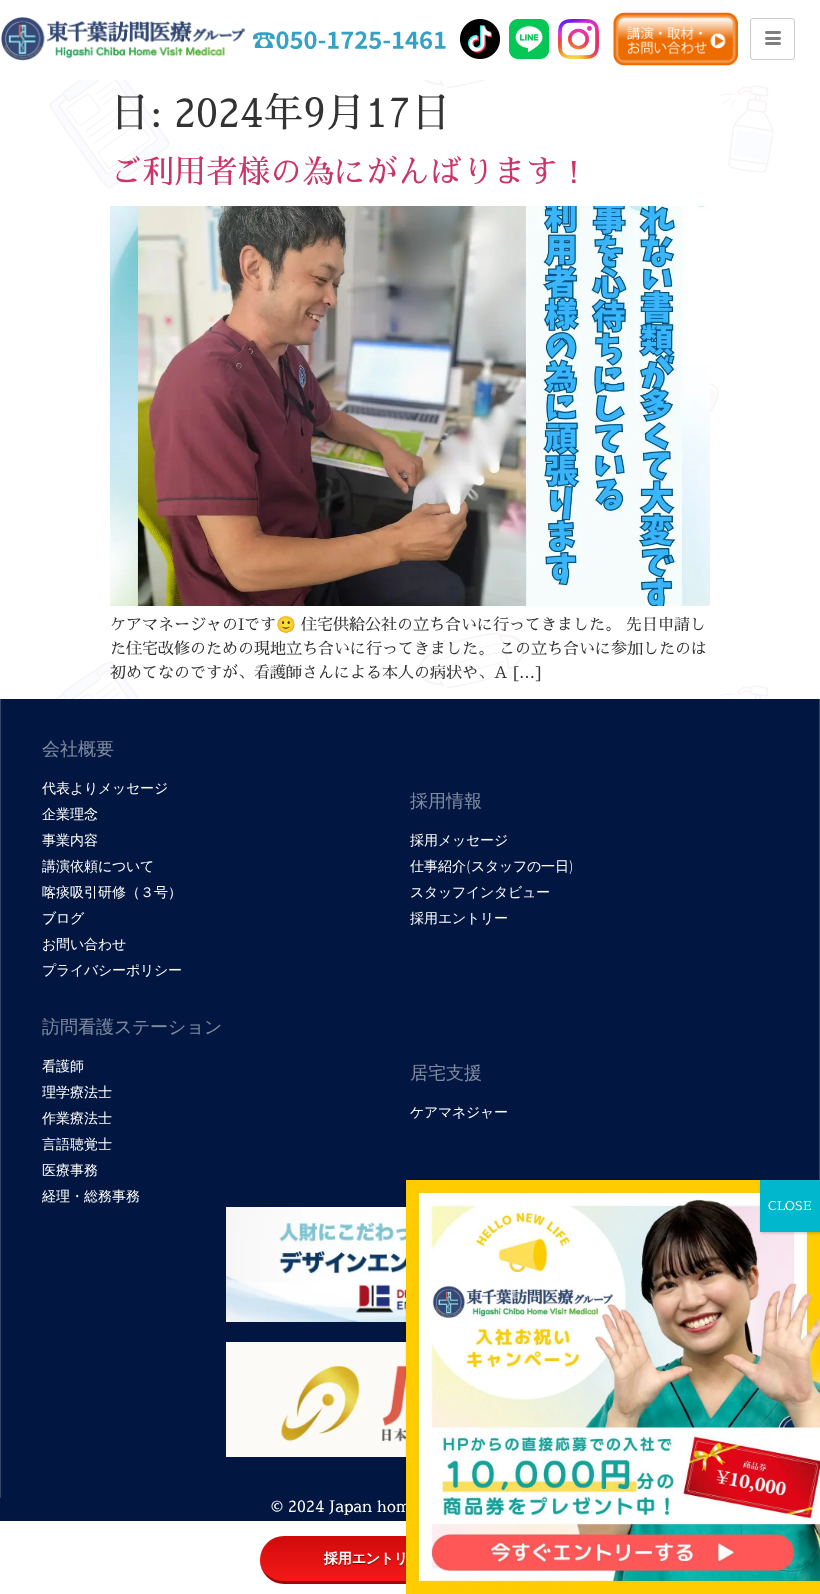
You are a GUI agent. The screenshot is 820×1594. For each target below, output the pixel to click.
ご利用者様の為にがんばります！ (350, 171)
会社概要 (78, 749)
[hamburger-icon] (772, 39)
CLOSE (790, 1205)
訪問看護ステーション (132, 1027)
